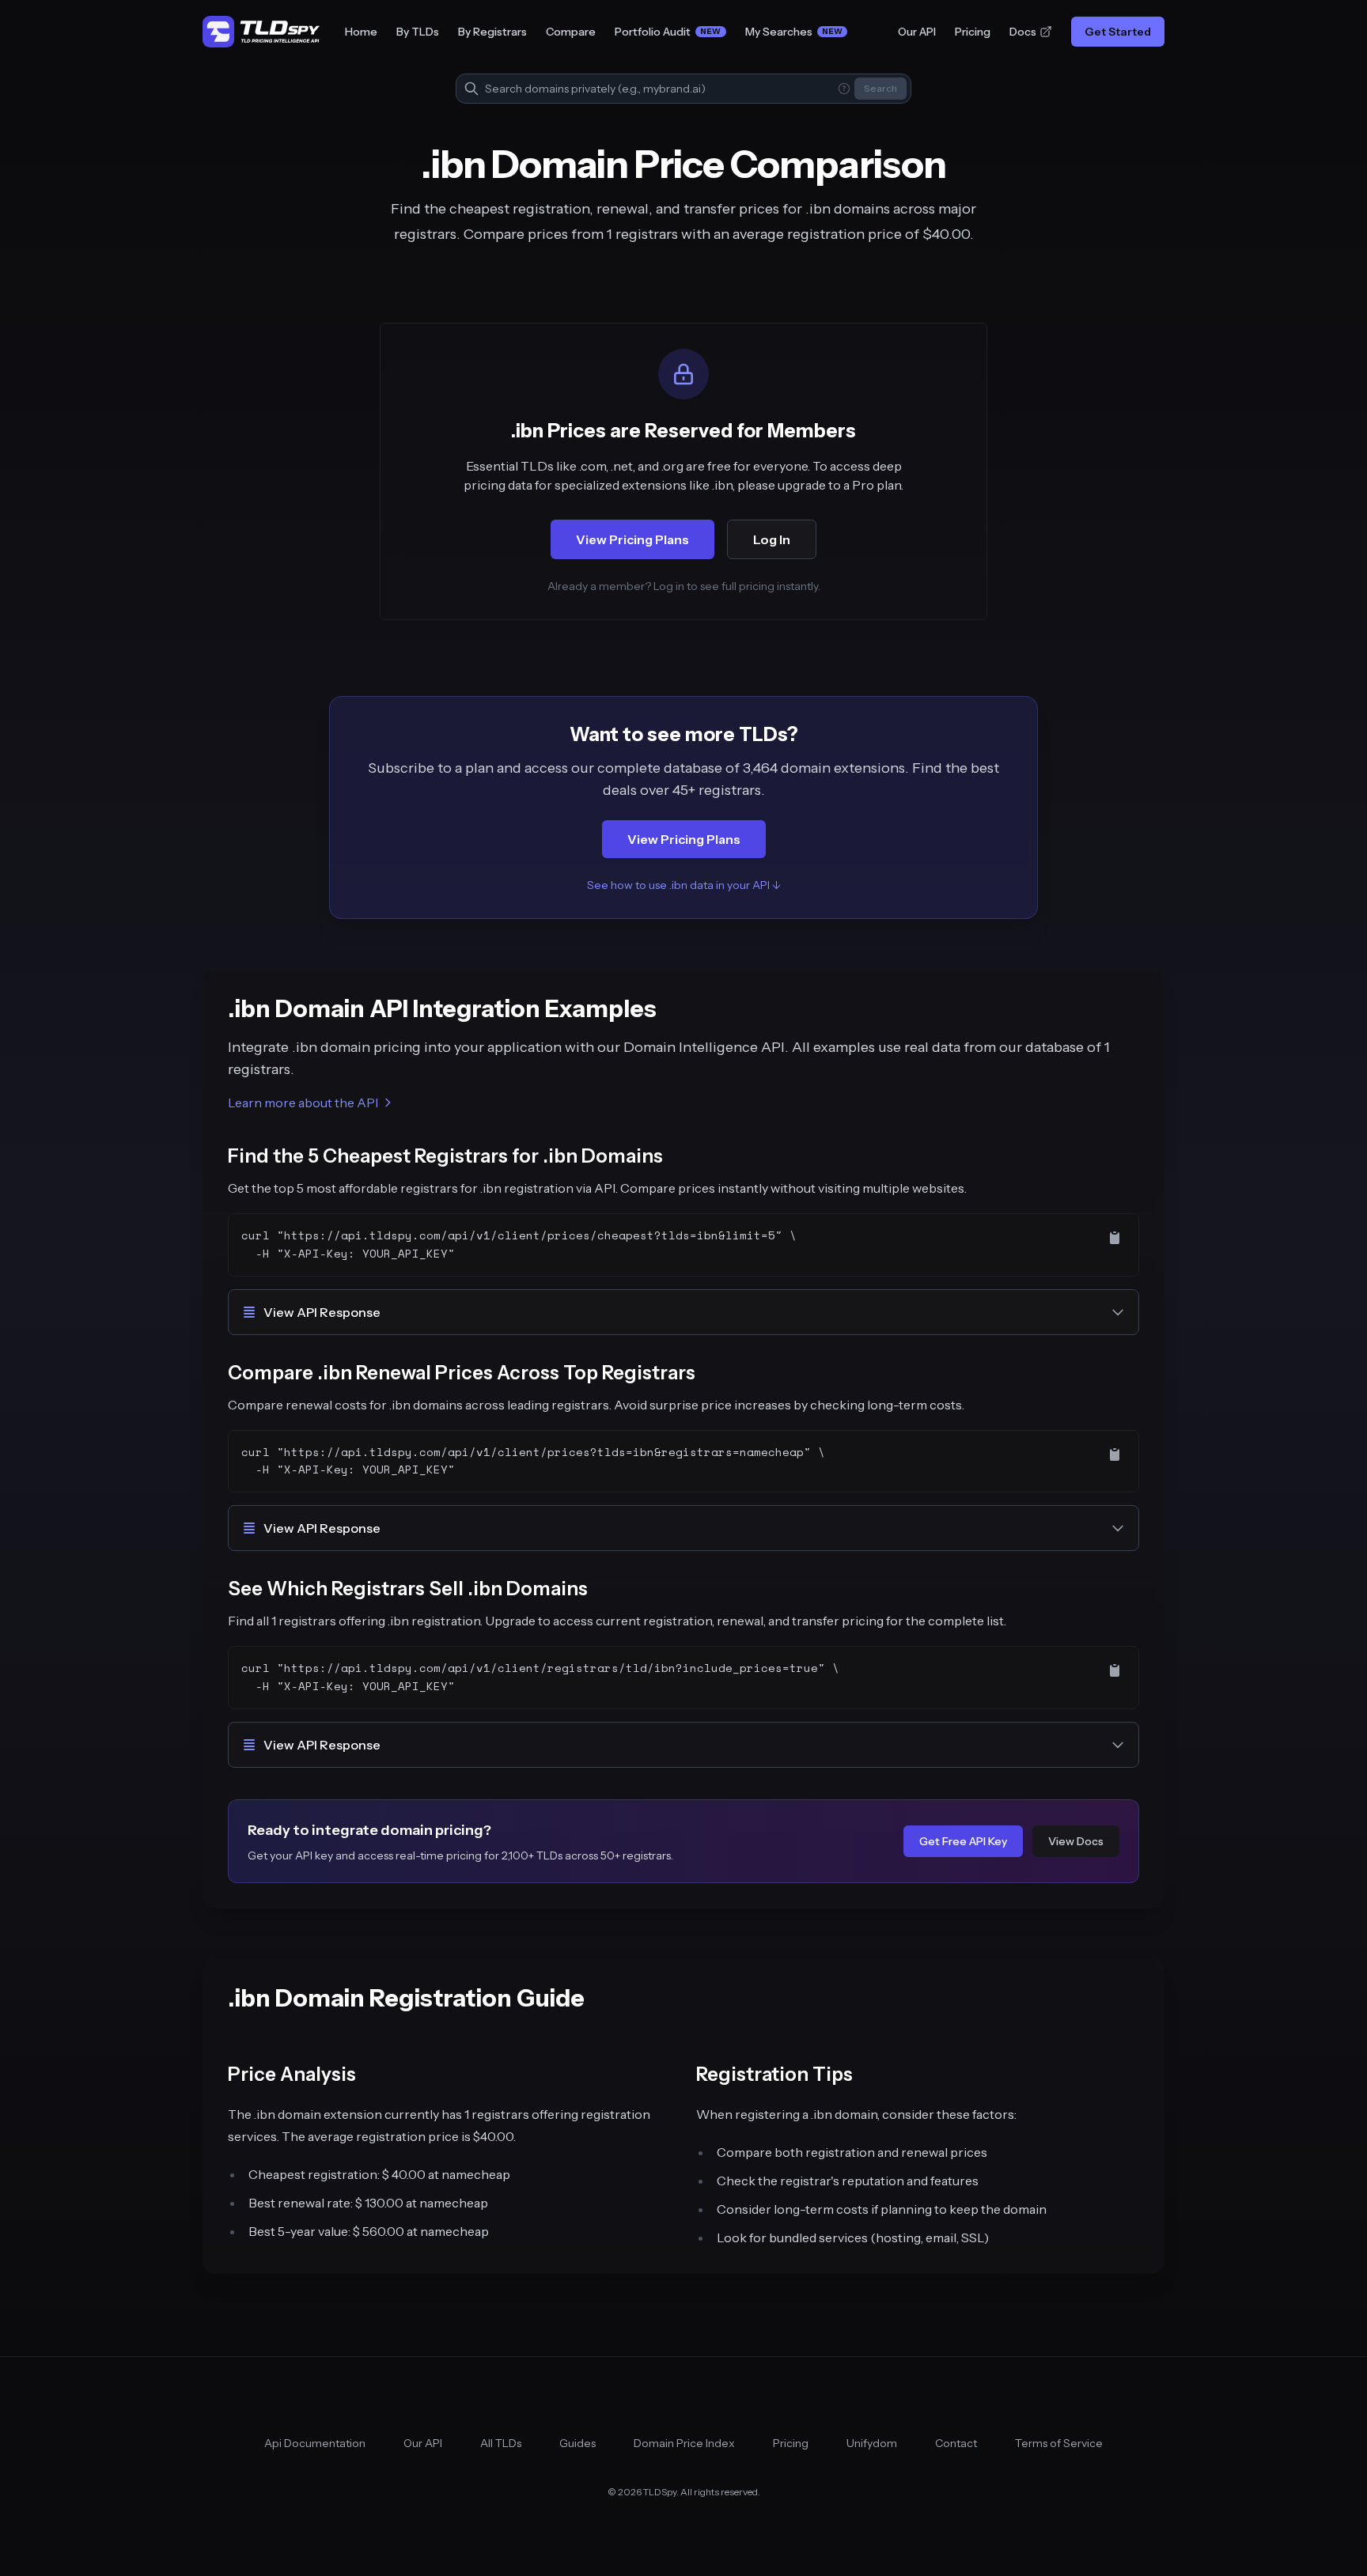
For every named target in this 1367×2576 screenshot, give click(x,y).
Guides (577, 2443)
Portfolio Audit (668, 32)
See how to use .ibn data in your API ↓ (684, 885)
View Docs (1076, 1841)
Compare (571, 32)
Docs (1023, 32)
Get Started (1118, 32)
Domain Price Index (684, 2443)
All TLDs (501, 2443)
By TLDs (418, 32)
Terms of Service (1059, 2443)
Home (361, 32)
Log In (772, 539)
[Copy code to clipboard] (1115, 1238)
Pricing (973, 32)
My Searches (794, 32)
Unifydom (872, 2443)
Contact (956, 2443)
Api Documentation (315, 2443)
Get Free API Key (963, 1841)
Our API (917, 32)
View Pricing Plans (632, 539)
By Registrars (492, 32)
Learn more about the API (303, 1103)
